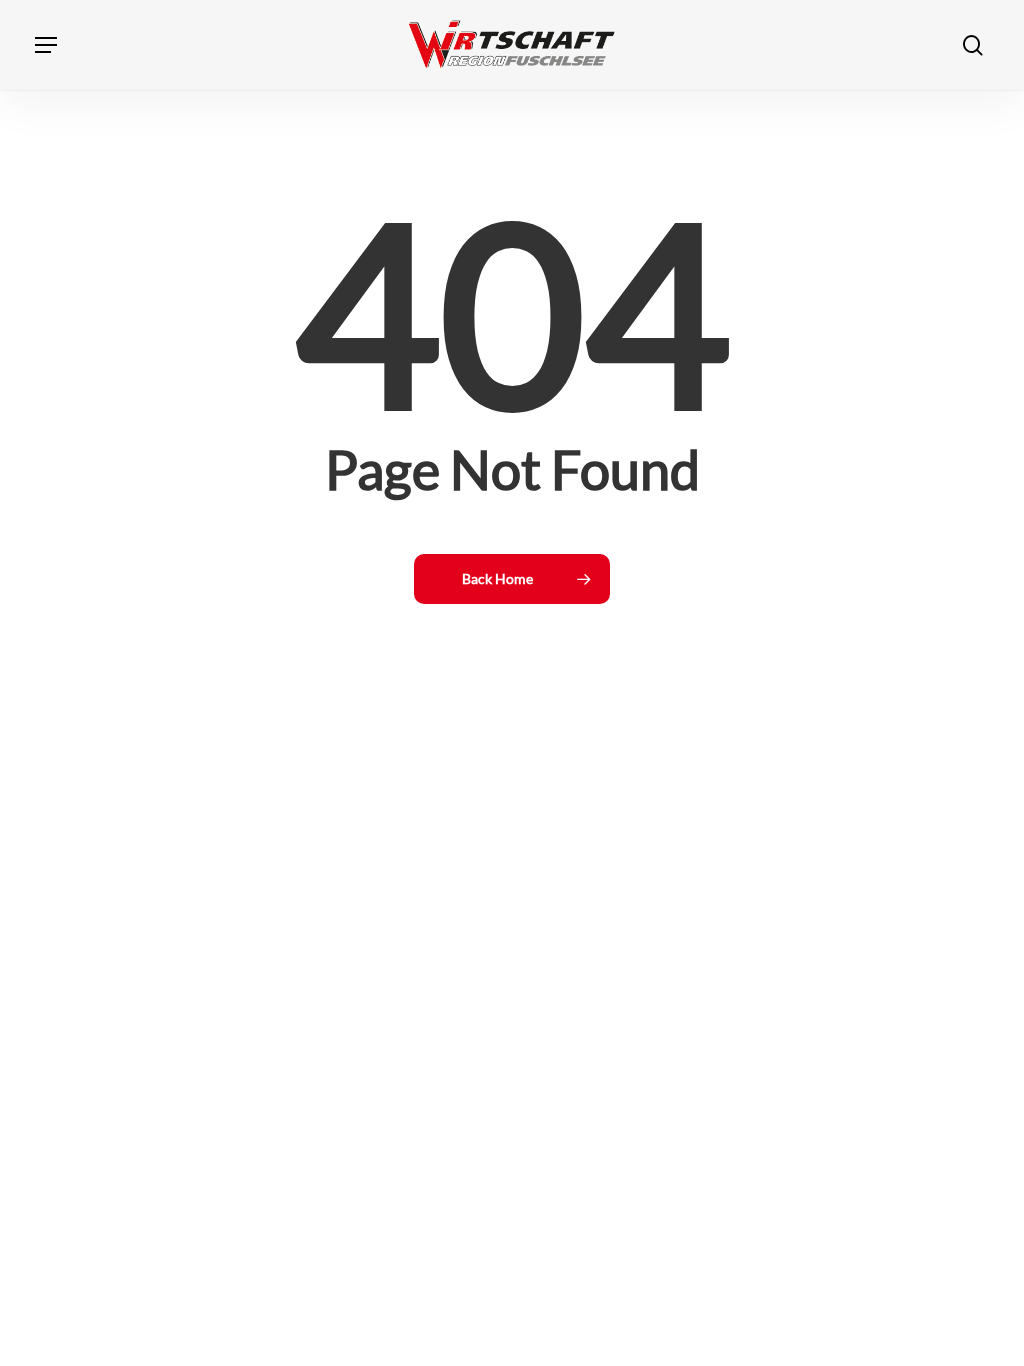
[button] (46, 45)
